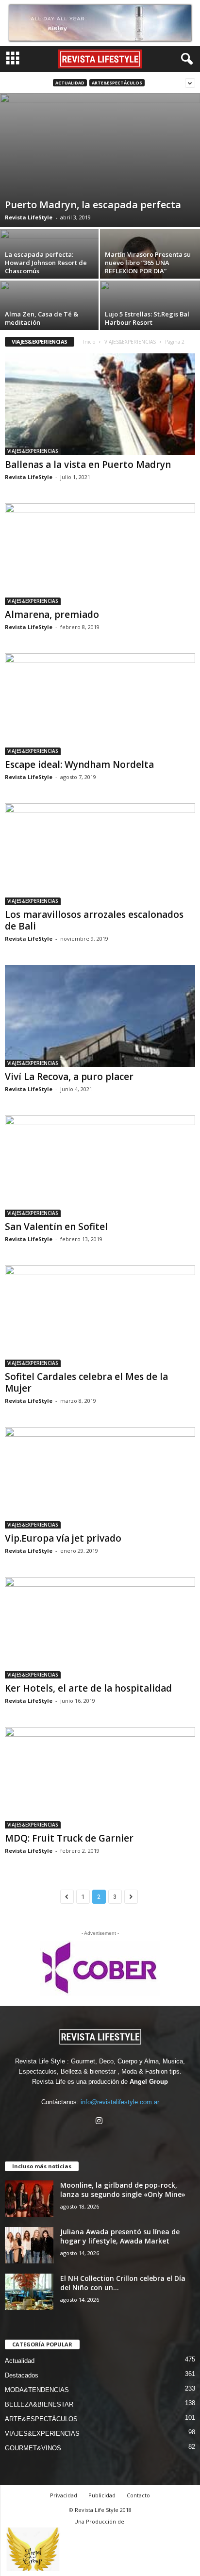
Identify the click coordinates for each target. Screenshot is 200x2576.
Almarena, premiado (52, 615)
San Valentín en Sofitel (56, 1227)
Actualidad (70, 83)
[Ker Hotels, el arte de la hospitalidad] (100, 1628)
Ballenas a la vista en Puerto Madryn (88, 465)
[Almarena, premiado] (100, 554)
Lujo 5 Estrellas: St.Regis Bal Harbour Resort (147, 318)
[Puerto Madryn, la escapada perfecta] (100, 160)
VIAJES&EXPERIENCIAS (130, 342)
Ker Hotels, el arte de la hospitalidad (88, 1688)
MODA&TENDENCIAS (37, 2390)
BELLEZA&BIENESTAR (39, 2404)
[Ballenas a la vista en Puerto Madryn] (100, 404)
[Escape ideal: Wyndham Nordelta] (100, 704)
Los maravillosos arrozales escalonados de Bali (94, 920)
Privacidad (64, 2495)
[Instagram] (100, 2122)
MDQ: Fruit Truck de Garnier (69, 1838)
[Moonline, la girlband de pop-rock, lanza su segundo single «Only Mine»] (29, 2199)
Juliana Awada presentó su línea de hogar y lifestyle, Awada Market (120, 2236)
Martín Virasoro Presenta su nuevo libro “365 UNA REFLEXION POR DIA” (148, 263)
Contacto (138, 2495)
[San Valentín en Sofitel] (100, 1166)
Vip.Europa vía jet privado (63, 1538)
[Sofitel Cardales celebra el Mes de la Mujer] (100, 1316)
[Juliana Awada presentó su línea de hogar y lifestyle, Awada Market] (29, 2245)
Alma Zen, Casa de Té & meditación (42, 318)
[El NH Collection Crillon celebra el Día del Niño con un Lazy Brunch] (29, 2292)
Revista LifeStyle (29, 217)
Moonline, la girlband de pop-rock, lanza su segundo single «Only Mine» (123, 2190)
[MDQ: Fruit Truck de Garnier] (100, 1778)
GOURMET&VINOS (33, 2448)
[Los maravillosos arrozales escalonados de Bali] (100, 854)
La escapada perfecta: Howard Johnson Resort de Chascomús (46, 263)
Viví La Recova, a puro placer (69, 1077)
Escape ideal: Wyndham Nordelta (79, 764)
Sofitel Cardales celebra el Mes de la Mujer (86, 1382)
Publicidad (102, 2495)
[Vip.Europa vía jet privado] (100, 1478)
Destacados (22, 2375)
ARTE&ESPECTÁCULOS (117, 83)
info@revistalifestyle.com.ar (120, 2102)
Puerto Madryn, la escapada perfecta (93, 205)
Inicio (89, 342)
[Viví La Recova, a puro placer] (100, 1016)
